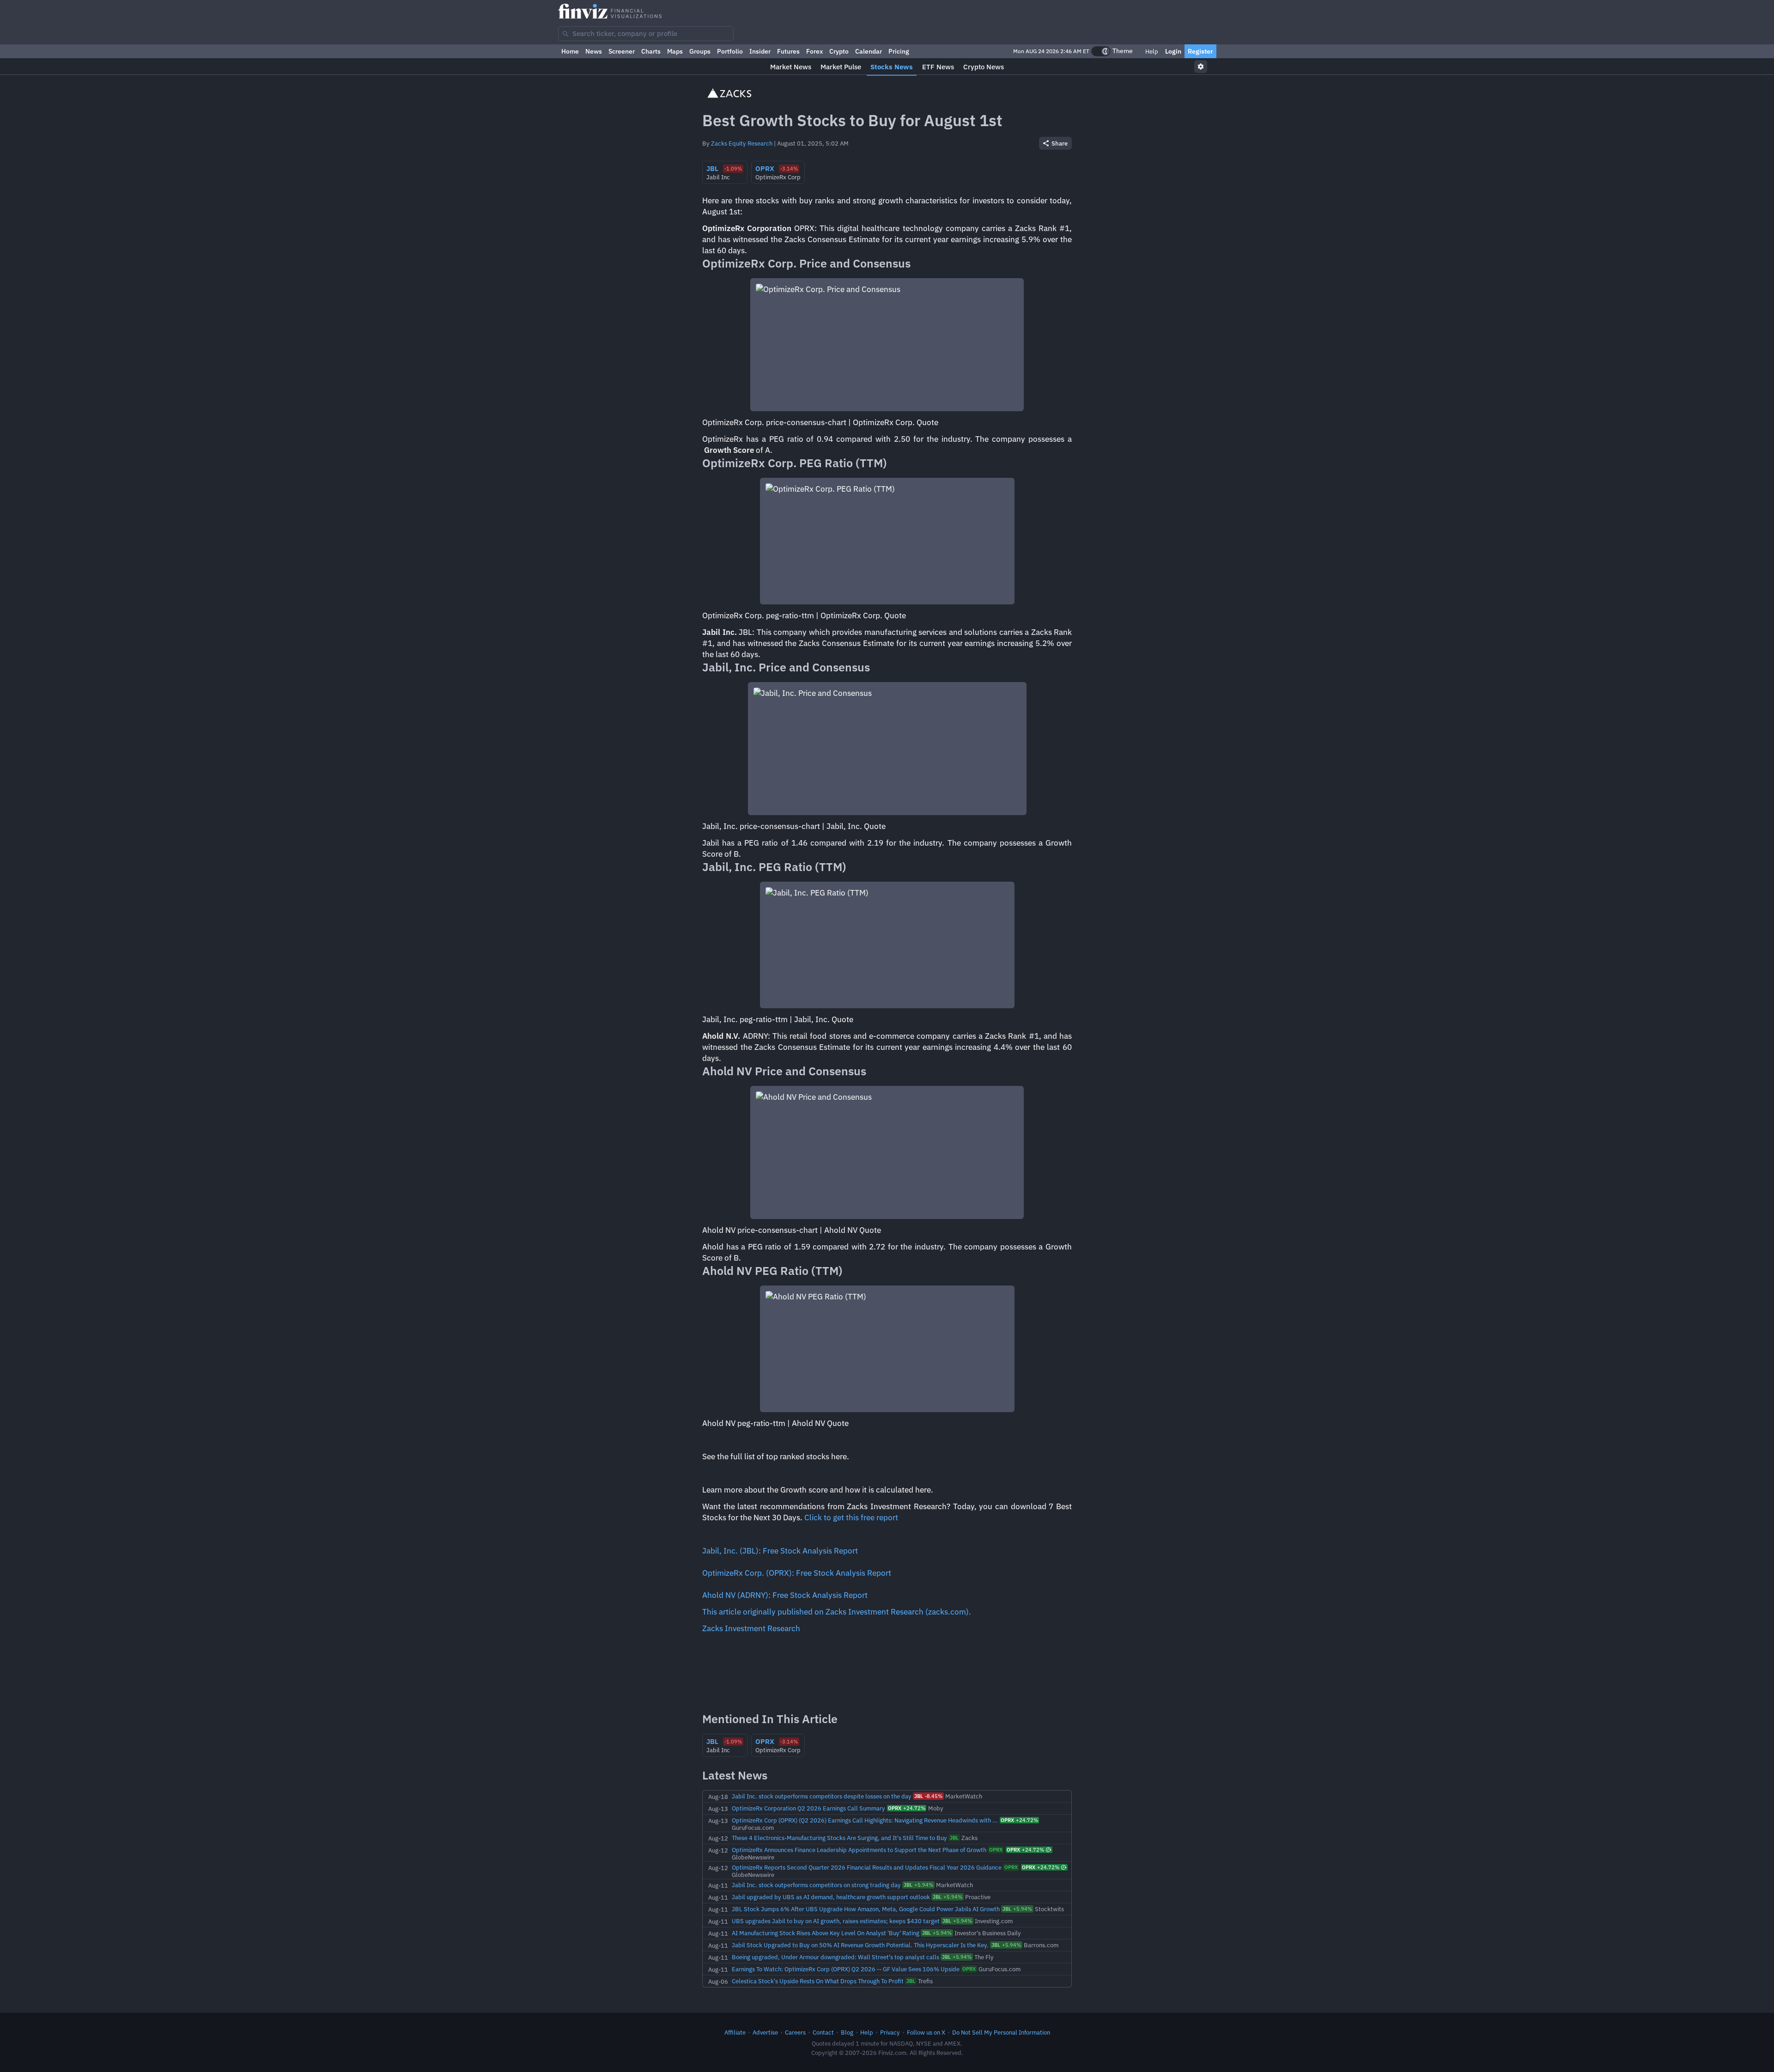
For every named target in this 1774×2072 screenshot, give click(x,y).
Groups (700, 51)
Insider (760, 51)
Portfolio (730, 51)
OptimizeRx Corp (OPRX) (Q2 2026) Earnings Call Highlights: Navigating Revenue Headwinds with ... (865, 1820)
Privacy (890, 2032)
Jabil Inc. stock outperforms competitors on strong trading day (816, 1885)
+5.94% (918, 1885)
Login (1173, 51)
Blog (847, 2032)
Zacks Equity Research (742, 143)
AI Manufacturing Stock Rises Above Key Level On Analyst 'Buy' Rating (826, 1933)
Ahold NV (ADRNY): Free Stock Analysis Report (785, 1595)
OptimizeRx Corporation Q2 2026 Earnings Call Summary (808, 1808)
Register (1200, 51)
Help (1151, 51)
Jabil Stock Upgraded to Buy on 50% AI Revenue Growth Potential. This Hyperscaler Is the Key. (860, 1945)
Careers (795, 2032)
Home (570, 51)
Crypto (839, 51)
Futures (788, 51)
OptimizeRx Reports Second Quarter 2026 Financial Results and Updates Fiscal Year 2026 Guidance (867, 1867)
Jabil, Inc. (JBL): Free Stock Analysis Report (780, 1551)
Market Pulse (841, 67)
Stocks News (892, 67)
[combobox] (646, 34)
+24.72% (907, 1808)
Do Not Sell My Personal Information (1001, 2032)
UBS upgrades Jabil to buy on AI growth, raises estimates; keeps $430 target (836, 1921)
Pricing (899, 51)
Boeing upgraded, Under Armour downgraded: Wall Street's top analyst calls (835, 1957)
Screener (622, 51)
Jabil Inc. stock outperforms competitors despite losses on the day (822, 1796)
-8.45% (928, 1796)
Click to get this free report (851, 1517)
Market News (791, 67)
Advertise (765, 2032)
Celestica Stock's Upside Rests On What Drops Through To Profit (818, 1981)
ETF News (938, 67)
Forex (814, 51)
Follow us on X (926, 2032)
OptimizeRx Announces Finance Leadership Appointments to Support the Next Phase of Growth (859, 1850)
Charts (651, 51)
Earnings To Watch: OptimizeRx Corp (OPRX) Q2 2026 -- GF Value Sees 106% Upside (846, 1969)
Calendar (869, 51)
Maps (675, 51)
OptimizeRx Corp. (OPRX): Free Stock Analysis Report (797, 1573)
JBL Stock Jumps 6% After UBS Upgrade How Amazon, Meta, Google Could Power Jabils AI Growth (866, 1909)
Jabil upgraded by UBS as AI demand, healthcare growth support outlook (831, 1897)
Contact (823, 2032)
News (594, 51)
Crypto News (984, 67)
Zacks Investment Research (751, 1628)
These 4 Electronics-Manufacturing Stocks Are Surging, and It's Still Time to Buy (839, 1838)
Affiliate (735, 2032)
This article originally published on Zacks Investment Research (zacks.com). (837, 1612)
